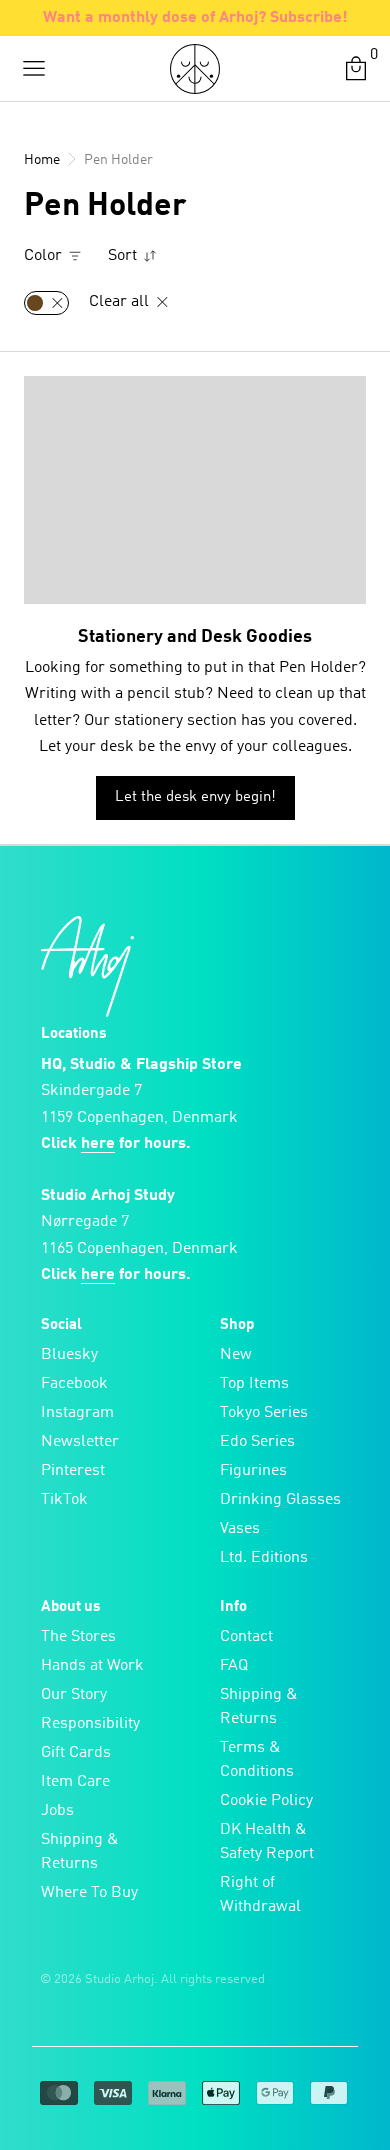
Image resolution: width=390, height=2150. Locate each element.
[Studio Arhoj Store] (195, 69)
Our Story (74, 1695)
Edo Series (257, 1442)
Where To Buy (89, 1893)
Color (45, 256)
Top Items (254, 1384)
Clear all (121, 302)
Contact (246, 1637)
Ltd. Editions (264, 1558)
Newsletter (80, 1442)
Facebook (74, 1384)
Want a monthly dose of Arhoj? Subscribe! (195, 18)
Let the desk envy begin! (195, 797)
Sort (124, 256)
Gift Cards (76, 1753)
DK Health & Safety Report (267, 1842)
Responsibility (90, 1724)
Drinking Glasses (280, 1500)
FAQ (234, 1666)
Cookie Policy (266, 1801)
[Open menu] (34, 69)
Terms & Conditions (257, 1760)
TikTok (64, 1500)
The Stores (78, 1637)
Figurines (253, 1471)
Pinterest (73, 1471)
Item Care (75, 1782)
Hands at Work (92, 1666)
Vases (240, 1529)
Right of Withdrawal (260, 1895)
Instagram (77, 1413)
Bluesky (69, 1355)
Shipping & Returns (80, 1852)
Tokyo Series (264, 1413)
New (236, 1355)
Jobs (57, 1811)
